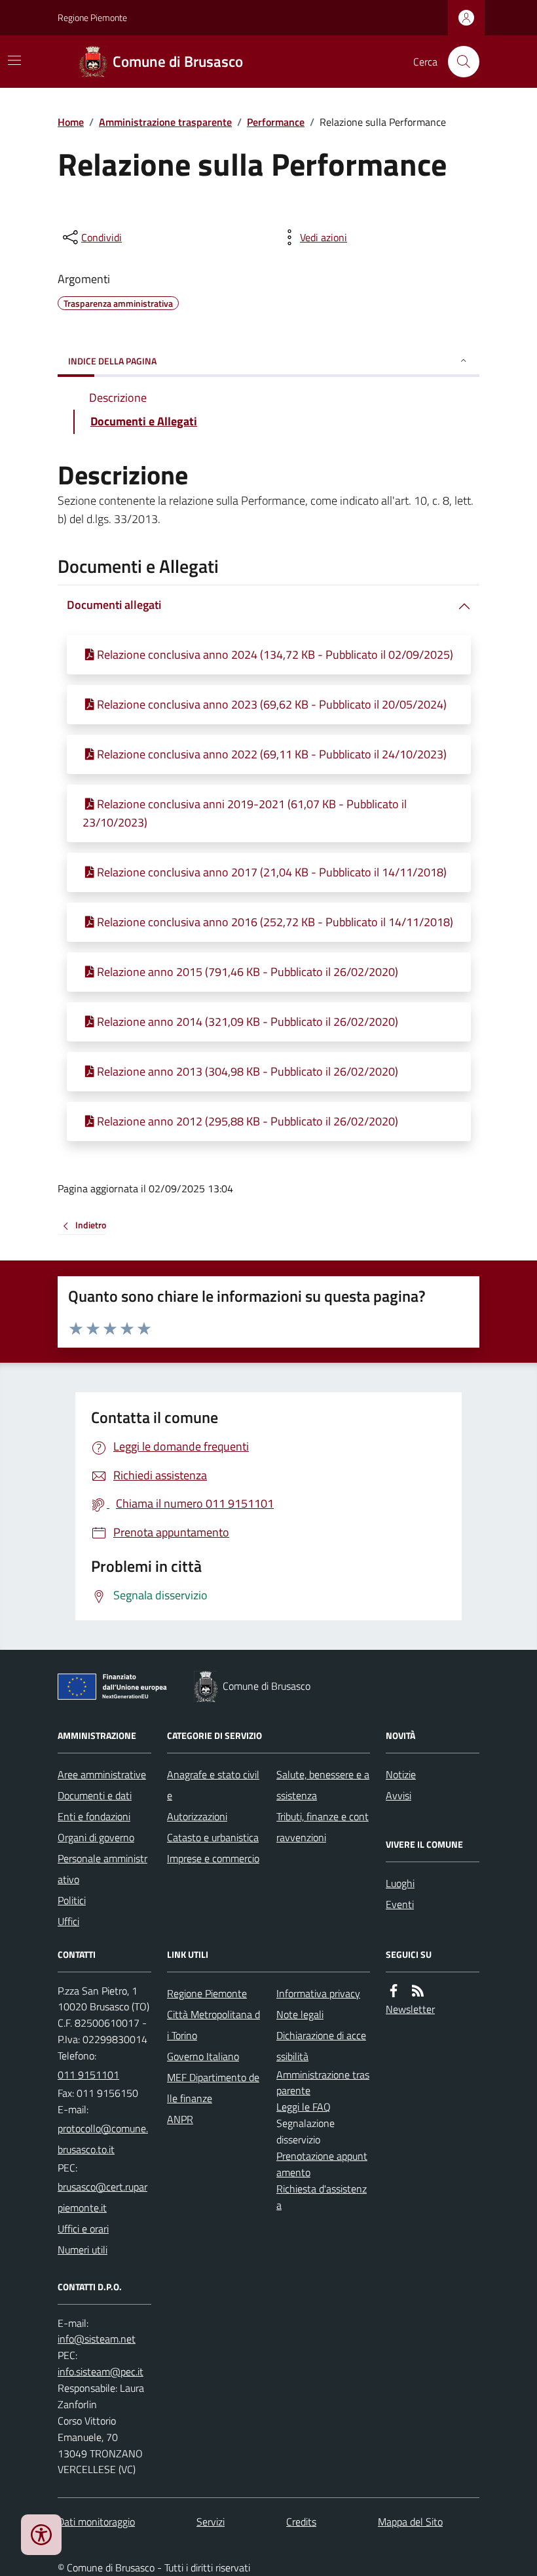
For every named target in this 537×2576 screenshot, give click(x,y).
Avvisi (398, 1795)
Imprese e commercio (213, 1858)
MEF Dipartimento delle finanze (213, 2088)
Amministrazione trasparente (165, 122)
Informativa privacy (318, 1993)
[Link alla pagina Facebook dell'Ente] (394, 1991)
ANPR (180, 2119)
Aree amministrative (102, 1774)
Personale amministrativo (102, 1869)
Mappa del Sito (410, 2522)
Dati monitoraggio (96, 2522)
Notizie (401, 1774)
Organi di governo (96, 1837)
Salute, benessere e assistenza (323, 1785)
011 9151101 (88, 2075)
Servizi (211, 2522)
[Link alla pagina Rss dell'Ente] (418, 1991)
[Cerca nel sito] (458, 62)
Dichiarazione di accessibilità (321, 2046)
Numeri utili (83, 2250)
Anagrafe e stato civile (213, 1785)
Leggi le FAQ (304, 2107)
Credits (301, 2522)
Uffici (68, 1921)
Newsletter (410, 2009)
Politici (72, 1900)
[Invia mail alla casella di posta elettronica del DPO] (97, 2339)
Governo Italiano (203, 2056)
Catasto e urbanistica (213, 1837)
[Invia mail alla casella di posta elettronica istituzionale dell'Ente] (104, 2139)
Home (71, 122)
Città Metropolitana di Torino (213, 2025)
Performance (276, 122)
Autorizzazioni (197, 1816)
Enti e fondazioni (94, 1816)
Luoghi (400, 1883)
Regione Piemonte (92, 17)
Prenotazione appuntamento (322, 2164)
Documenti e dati (95, 1795)
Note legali (300, 2014)
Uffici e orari (83, 2229)
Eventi (400, 1904)
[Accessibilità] (41, 2535)
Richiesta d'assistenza (322, 2197)
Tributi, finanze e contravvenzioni (323, 1827)
